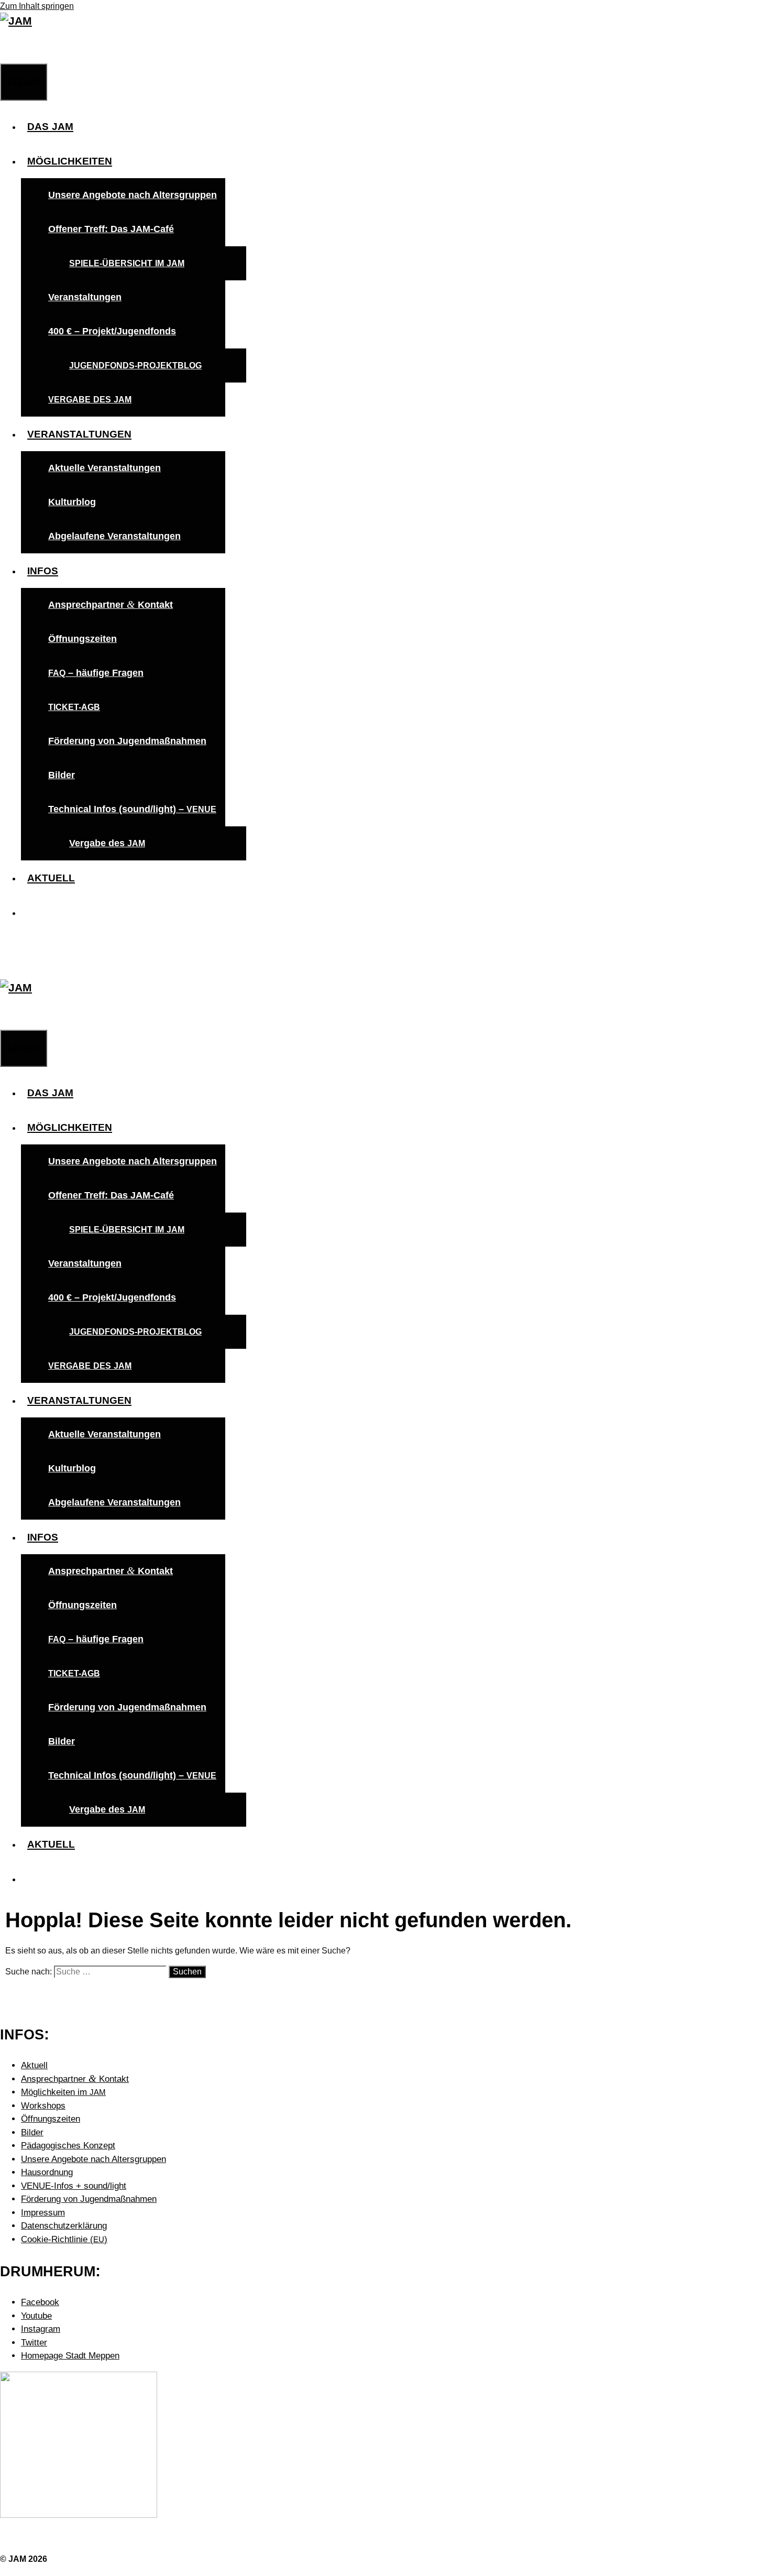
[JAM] (16, 21)
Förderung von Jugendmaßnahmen (127, 741)
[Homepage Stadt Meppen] (79, 2515)
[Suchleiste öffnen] (6, 46)
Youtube (36, 2316)
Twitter (34, 2343)
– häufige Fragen (96, 673)
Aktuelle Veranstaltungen (104, 468)
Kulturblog (72, 502)
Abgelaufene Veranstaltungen (114, 536)
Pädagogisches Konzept (68, 2146)
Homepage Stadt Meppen (70, 2356)
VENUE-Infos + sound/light (74, 2186)
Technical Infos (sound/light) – (132, 809)
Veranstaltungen (85, 297)
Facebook (40, 2302)
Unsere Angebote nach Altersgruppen (133, 195)
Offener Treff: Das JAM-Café (111, 229)
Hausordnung (47, 2172)
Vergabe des (107, 843)
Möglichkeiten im (63, 2092)
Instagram (41, 2329)
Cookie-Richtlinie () (64, 2239)
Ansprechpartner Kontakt (111, 604)
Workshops (43, 2106)
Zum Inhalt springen (37, 6)
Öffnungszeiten (82, 639)
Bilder (62, 775)
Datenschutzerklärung (64, 2226)
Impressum (43, 2213)
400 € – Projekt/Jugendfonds (112, 331)
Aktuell (34, 2065)
